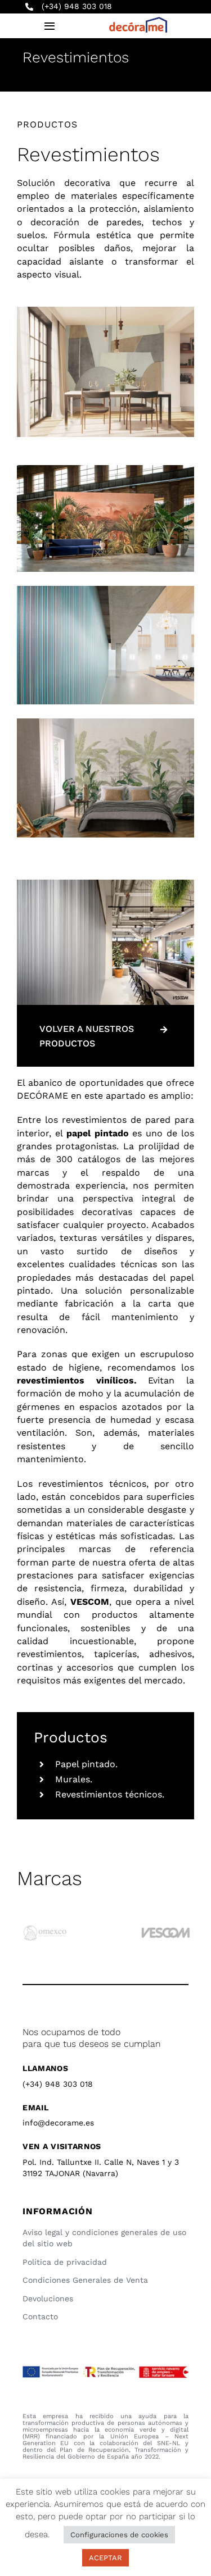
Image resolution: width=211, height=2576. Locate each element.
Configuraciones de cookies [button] (119, 2535)
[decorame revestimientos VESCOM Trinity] (105, 590)
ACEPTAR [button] (105, 2558)
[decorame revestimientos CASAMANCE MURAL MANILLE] (105, 723)
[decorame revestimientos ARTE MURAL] (105, 469)
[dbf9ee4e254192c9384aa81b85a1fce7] (105, 311)
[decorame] (138, 21)
